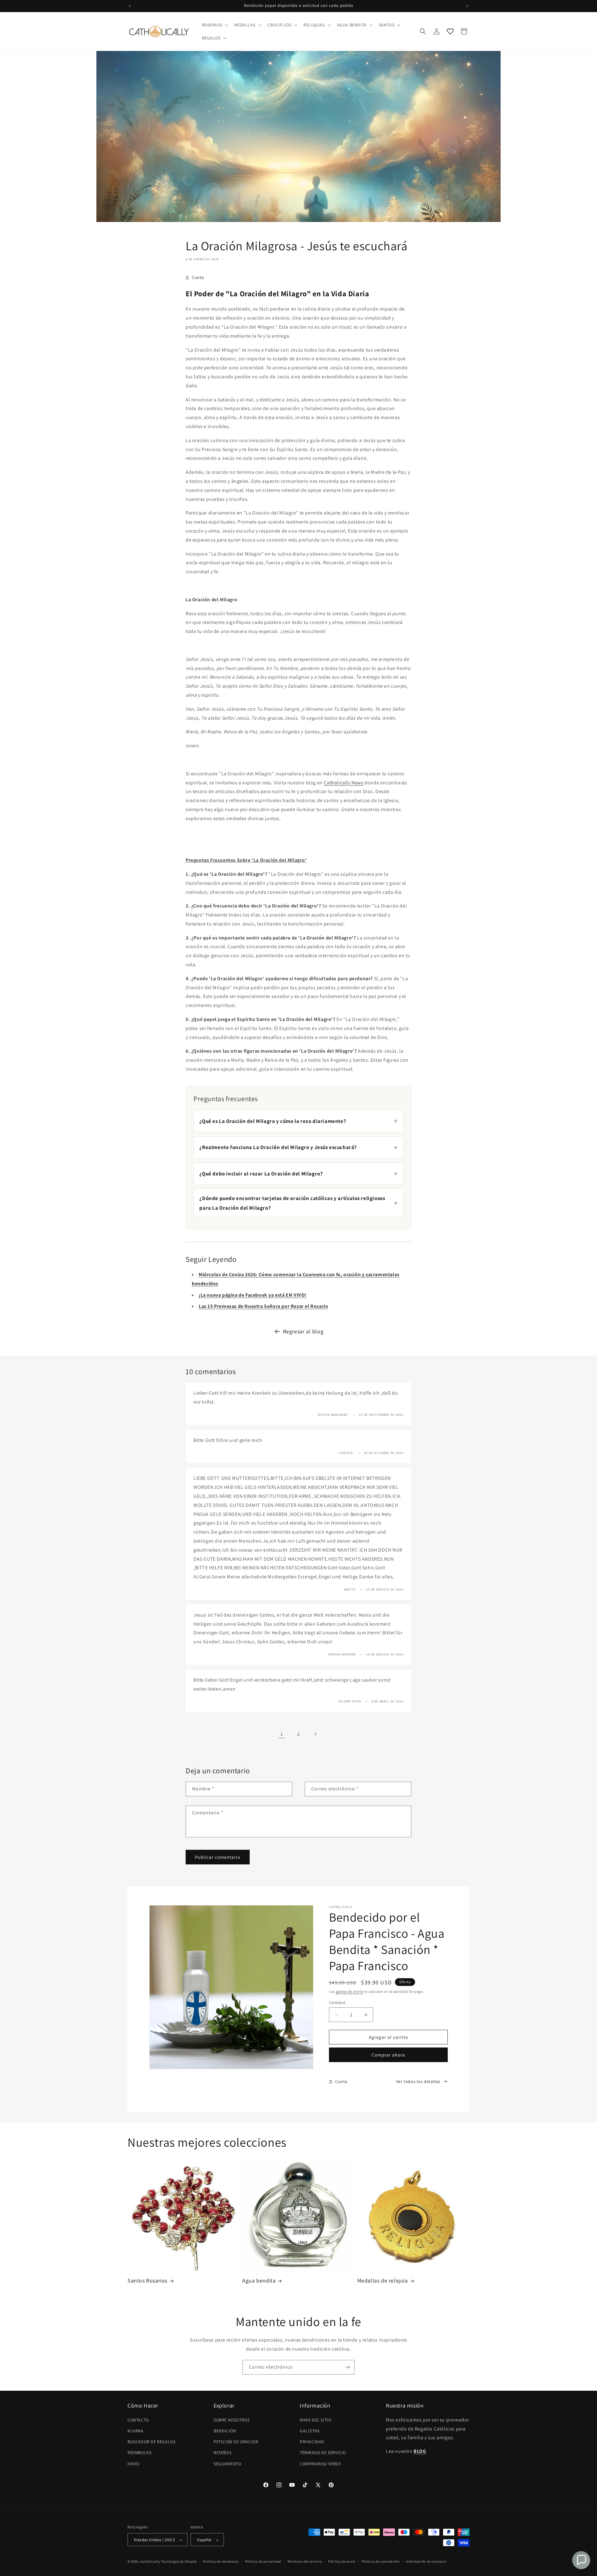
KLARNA (136, 2431)
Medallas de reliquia (383, 2281)
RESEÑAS (222, 2453)
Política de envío (342, 2561)
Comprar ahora (388, 2055)
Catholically (150, 2562)
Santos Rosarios (147, 2281)
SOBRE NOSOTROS (231, 2420)
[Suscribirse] (347, 2367)
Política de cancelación (381, 2561)
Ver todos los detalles (418, 2081)
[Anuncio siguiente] (467, 6)
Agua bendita (259, 2281)
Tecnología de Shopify (179, 2562)
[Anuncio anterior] (130, 6)
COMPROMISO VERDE (320, 2463)
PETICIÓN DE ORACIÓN (236, 2442)
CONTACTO (138, 2420)
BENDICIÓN (225, 2431)
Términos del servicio (305, 2561)
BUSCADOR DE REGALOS (151, 2442)
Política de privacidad (263, 2561)
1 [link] (282, 1734)
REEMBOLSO (139, 2453)
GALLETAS (310, 2431)
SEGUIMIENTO (227, 2463)
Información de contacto (426, 2561)
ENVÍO (134, 2463)
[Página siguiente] (315, 1734)
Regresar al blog (303, 1331)
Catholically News (343, 783)
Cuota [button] (198, 277)
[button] (215, 25)
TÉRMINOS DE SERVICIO (323, 2453)
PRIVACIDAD (312, 2442)
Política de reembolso (221, 2561)
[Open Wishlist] (450, 31)
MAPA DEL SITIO (315, 2420)
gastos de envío (349, 1991)
